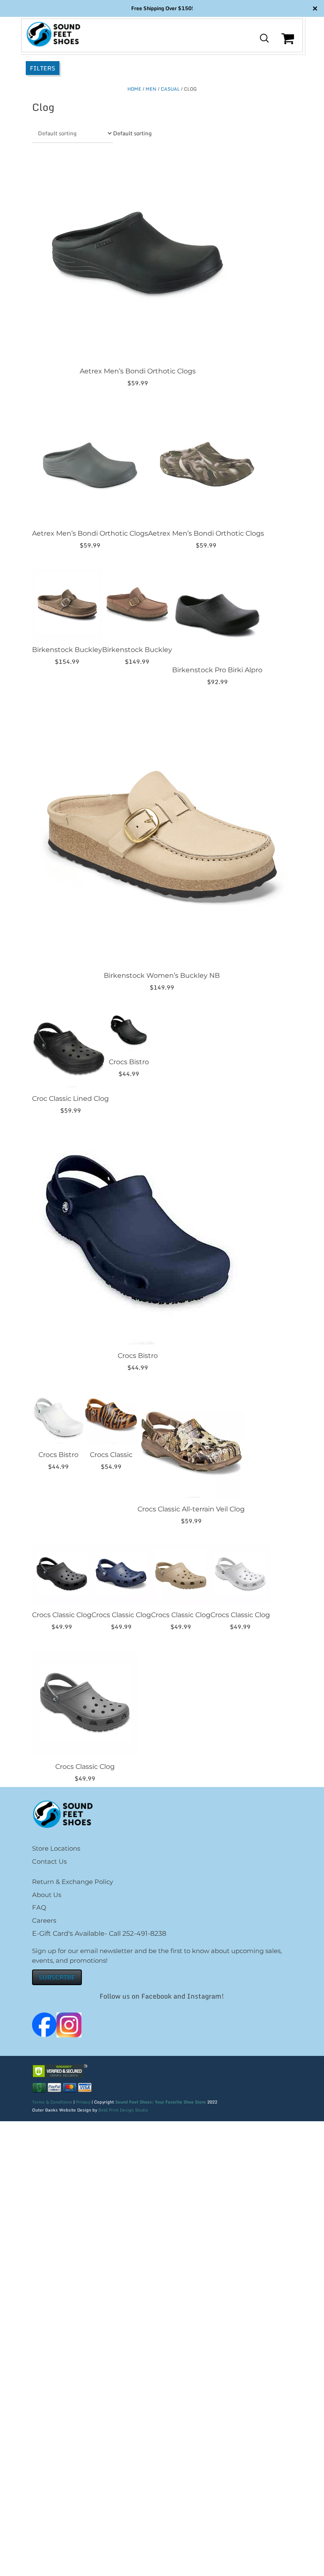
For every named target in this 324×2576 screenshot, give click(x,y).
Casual (170, 89)
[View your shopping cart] (289, 45)
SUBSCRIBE (57, 1977)
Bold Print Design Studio (123, 2110)
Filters (43, 68)
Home (134, 89)
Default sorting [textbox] (132, 133)
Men (151, 89)
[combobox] (132, 133)
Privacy (83, 2102)
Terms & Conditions (52, 2102)
